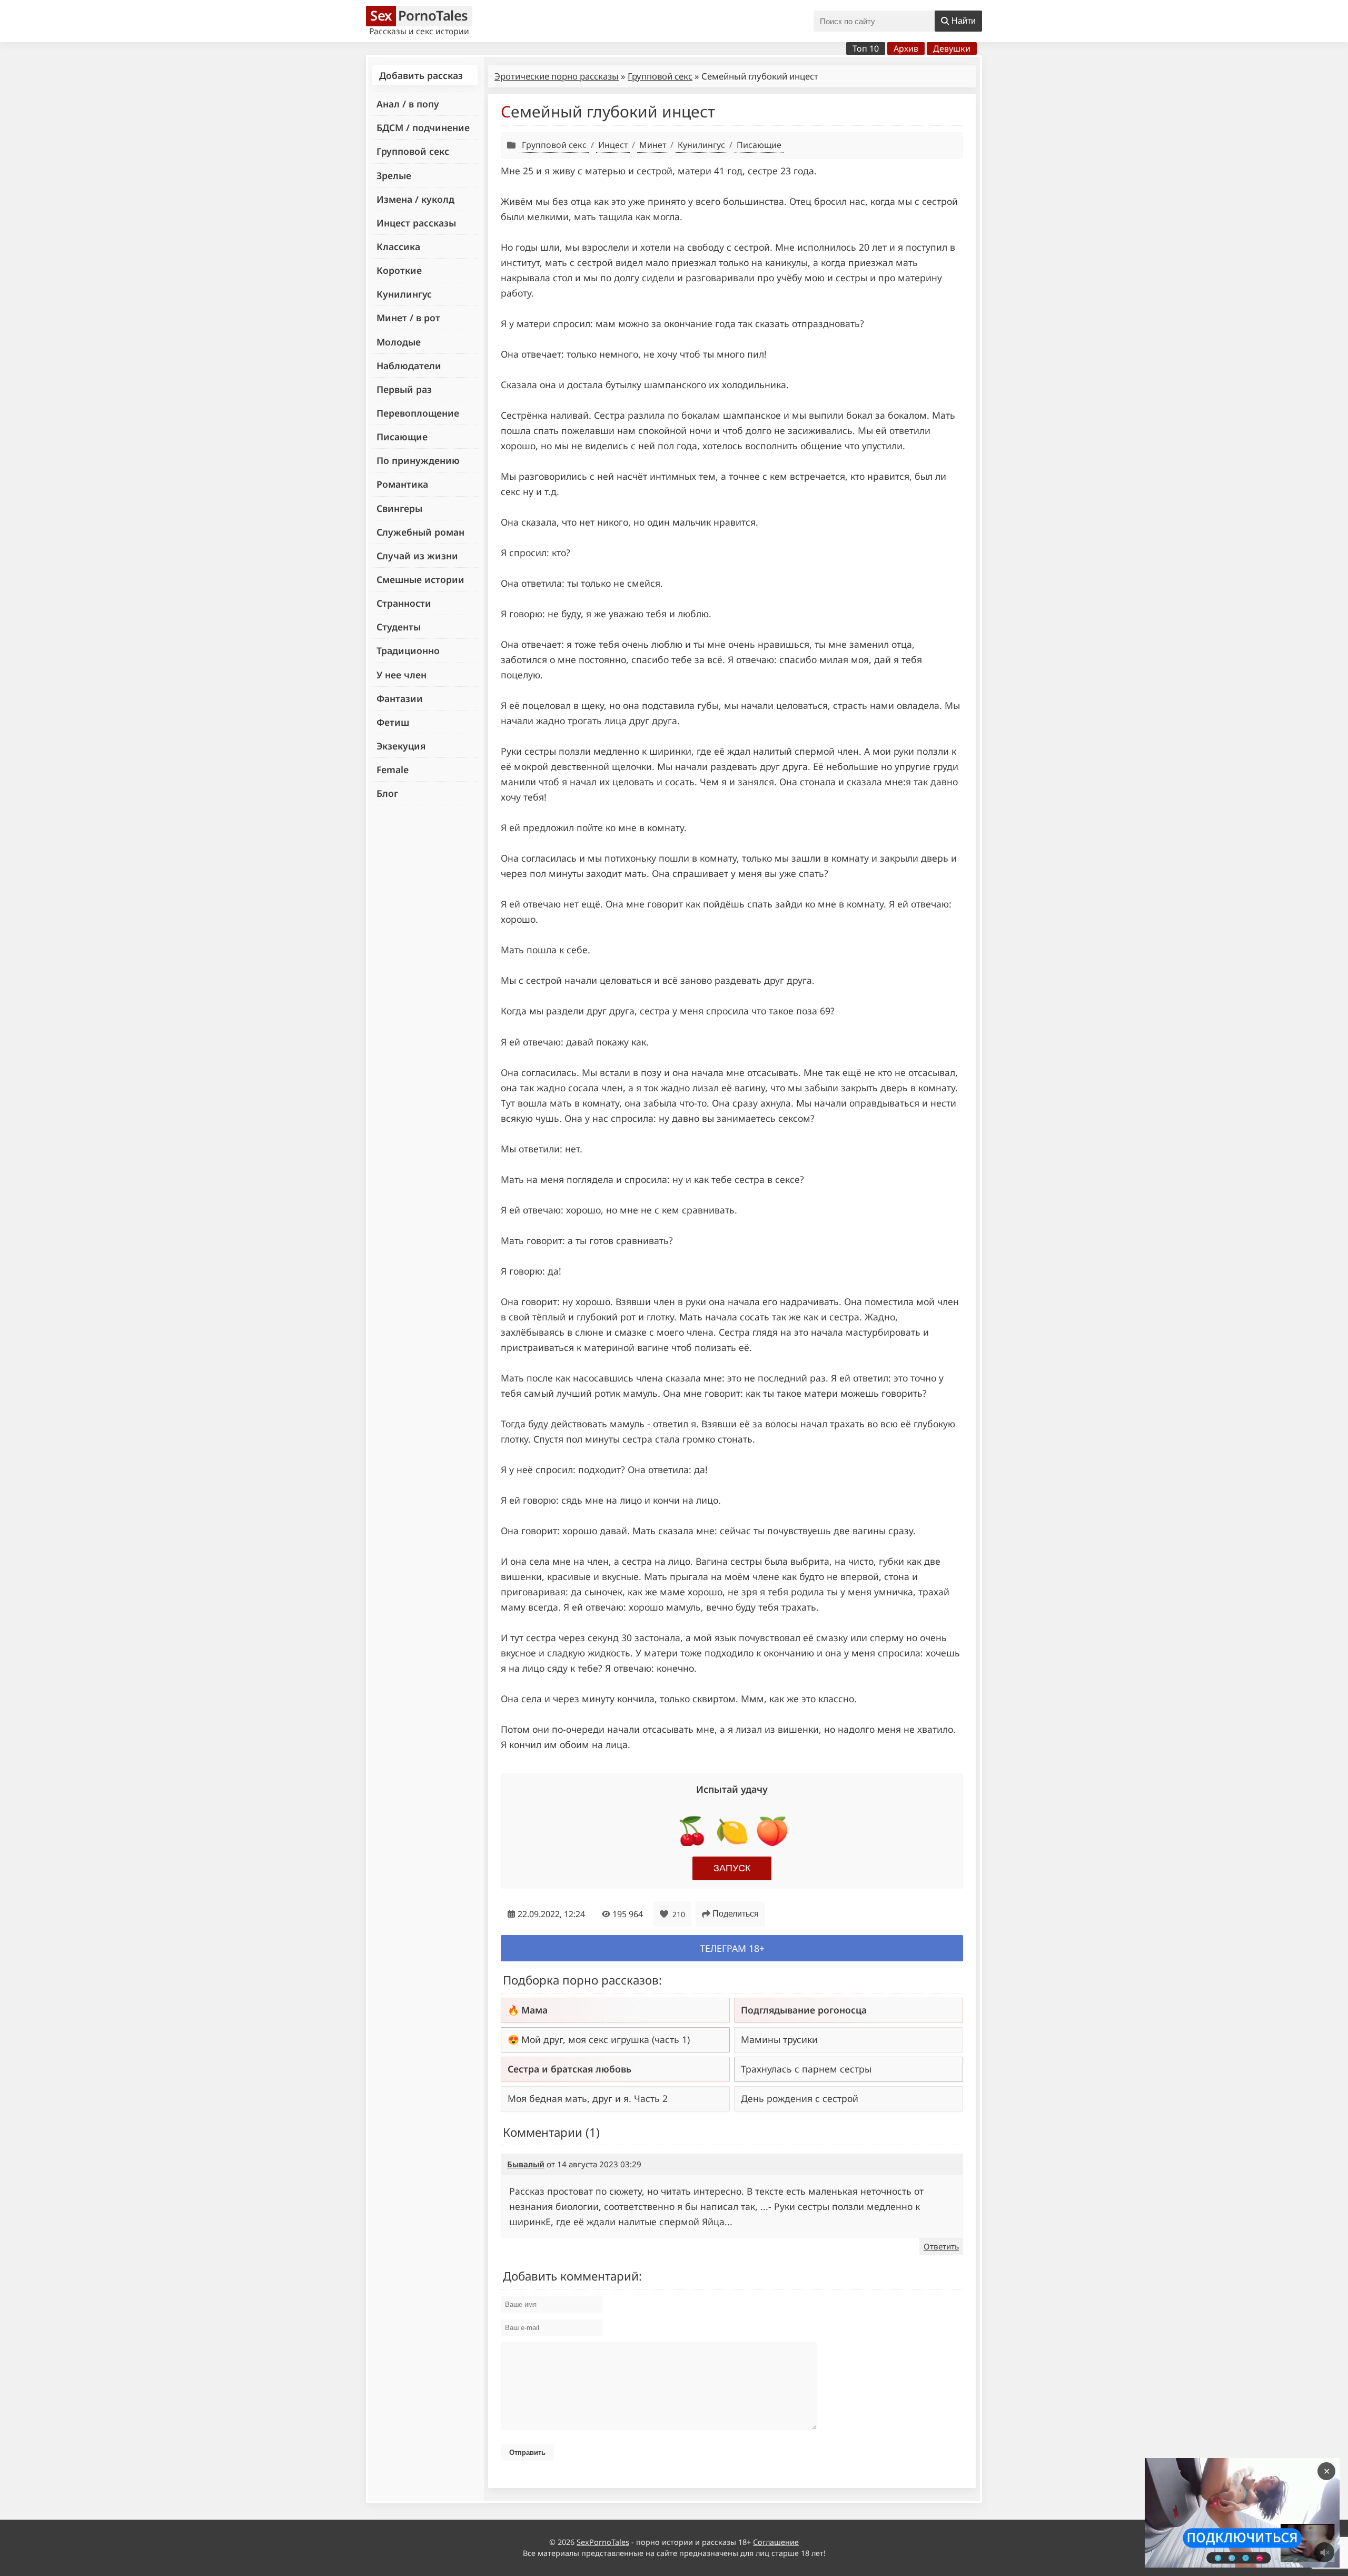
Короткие (399, 270)
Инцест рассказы (416, 223)
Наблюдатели (409, 366)
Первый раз (404, 389)
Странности (404, 603)
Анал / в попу (408, 104)
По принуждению (418, 460)
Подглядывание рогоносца (804, 2010)
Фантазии (400, 698)
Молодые (399, 342)
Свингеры (399, 508)
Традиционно (408, 650)
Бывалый (526, 2164)
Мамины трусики (779, 2039)
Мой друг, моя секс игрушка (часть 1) (606, 2039)
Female (393, 769)
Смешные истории (420, 579)
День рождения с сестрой (800, 2098)
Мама (534, 2010)
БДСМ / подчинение (423, 127)
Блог (387, 793)
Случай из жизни (417, 556)
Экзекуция (401, 746)
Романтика (402, 484)
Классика (398, 246)
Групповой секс (413, 151)
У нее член (402, 675)
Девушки (952, 48)
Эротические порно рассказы (557, 76)
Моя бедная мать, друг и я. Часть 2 (588, 2098)
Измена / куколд (415, 199)
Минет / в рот (408, 318)
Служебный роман (420, 532)
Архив (906, 48)
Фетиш (393, 722)
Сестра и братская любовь (569, 2069)
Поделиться (736, 1914)
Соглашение (776, 2542)
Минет (653, 145)
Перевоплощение (418, 413)
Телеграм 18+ (732, 1948)
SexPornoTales (603, 2542)
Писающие (402, 437)
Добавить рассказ (421, 75)
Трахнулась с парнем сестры (806, 2069)
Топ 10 (866, 48)
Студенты (399, 627)
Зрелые (394, 175)
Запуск (732, 1868)
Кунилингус (404, 294)
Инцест (613, 145)
